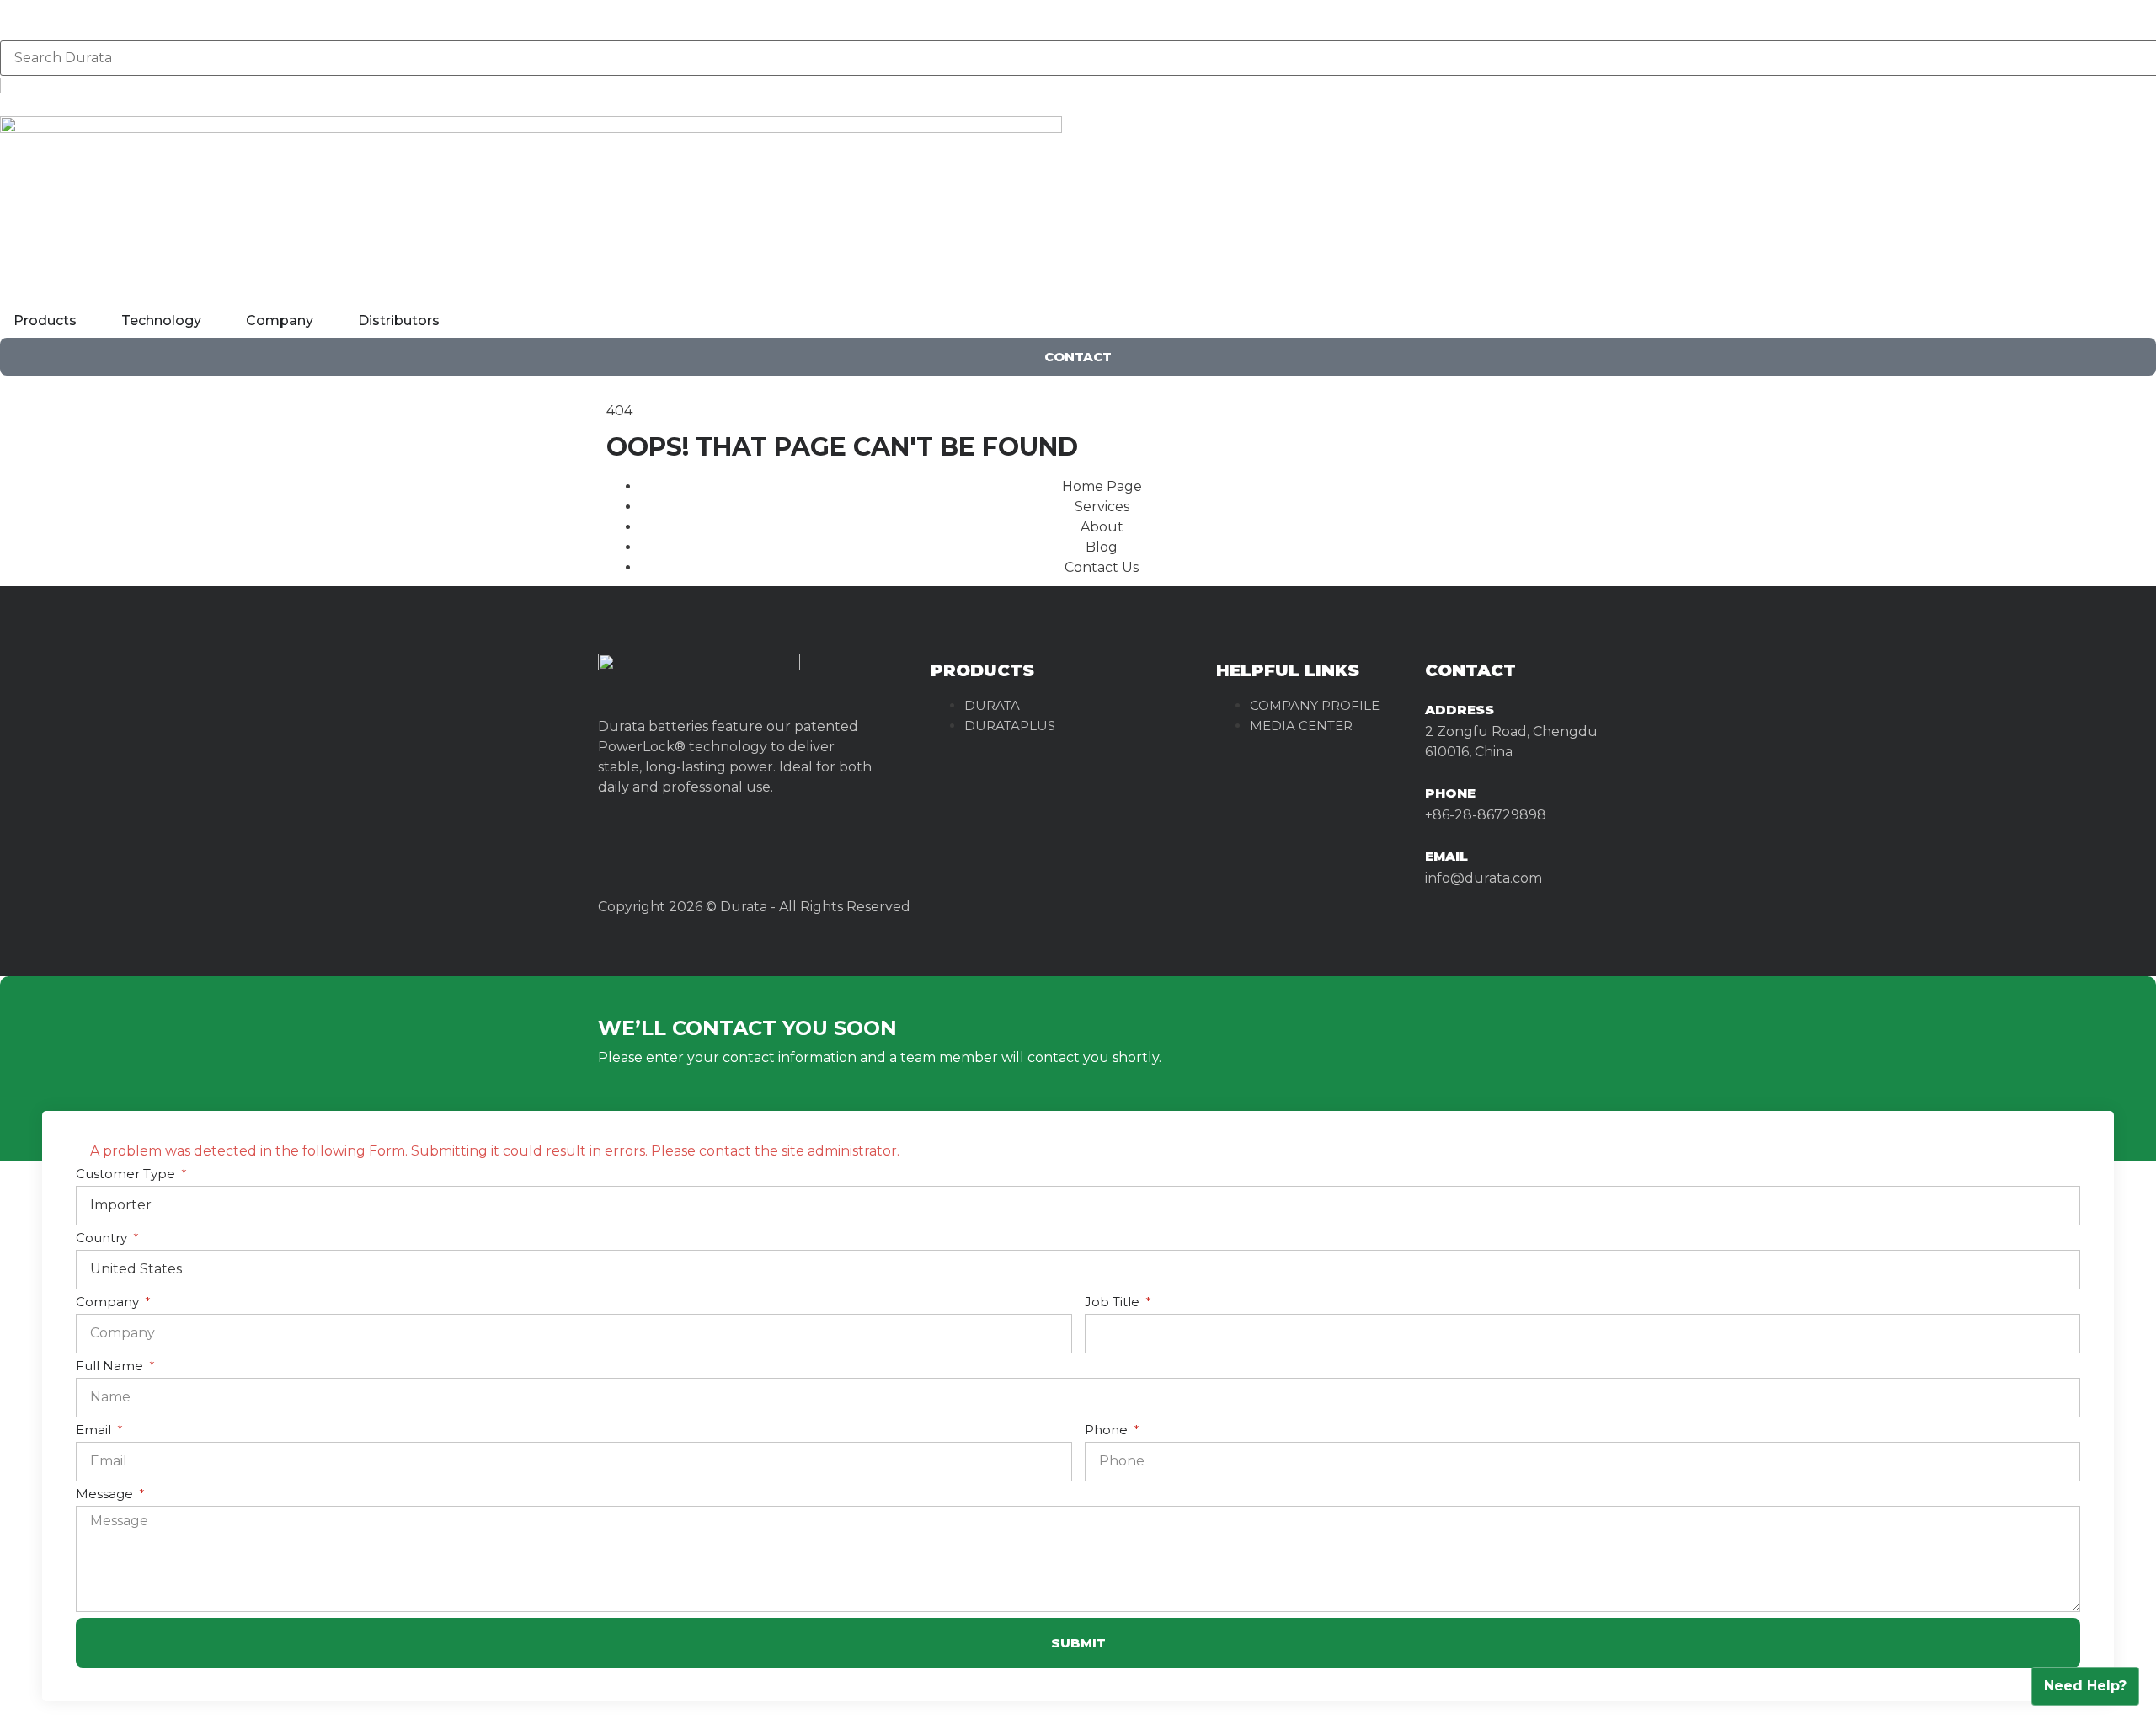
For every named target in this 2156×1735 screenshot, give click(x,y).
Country (103, 1239)
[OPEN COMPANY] (324, 321)
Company (109, 1303)
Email (95, 1431)
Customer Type (127, 1174)
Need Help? (2085, 1686)
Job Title (1114, 1303)
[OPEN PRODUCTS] (88, 321)
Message (106, 1495)
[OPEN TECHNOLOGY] (212, 321)
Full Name (111, 1367)
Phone (1450, 793)
